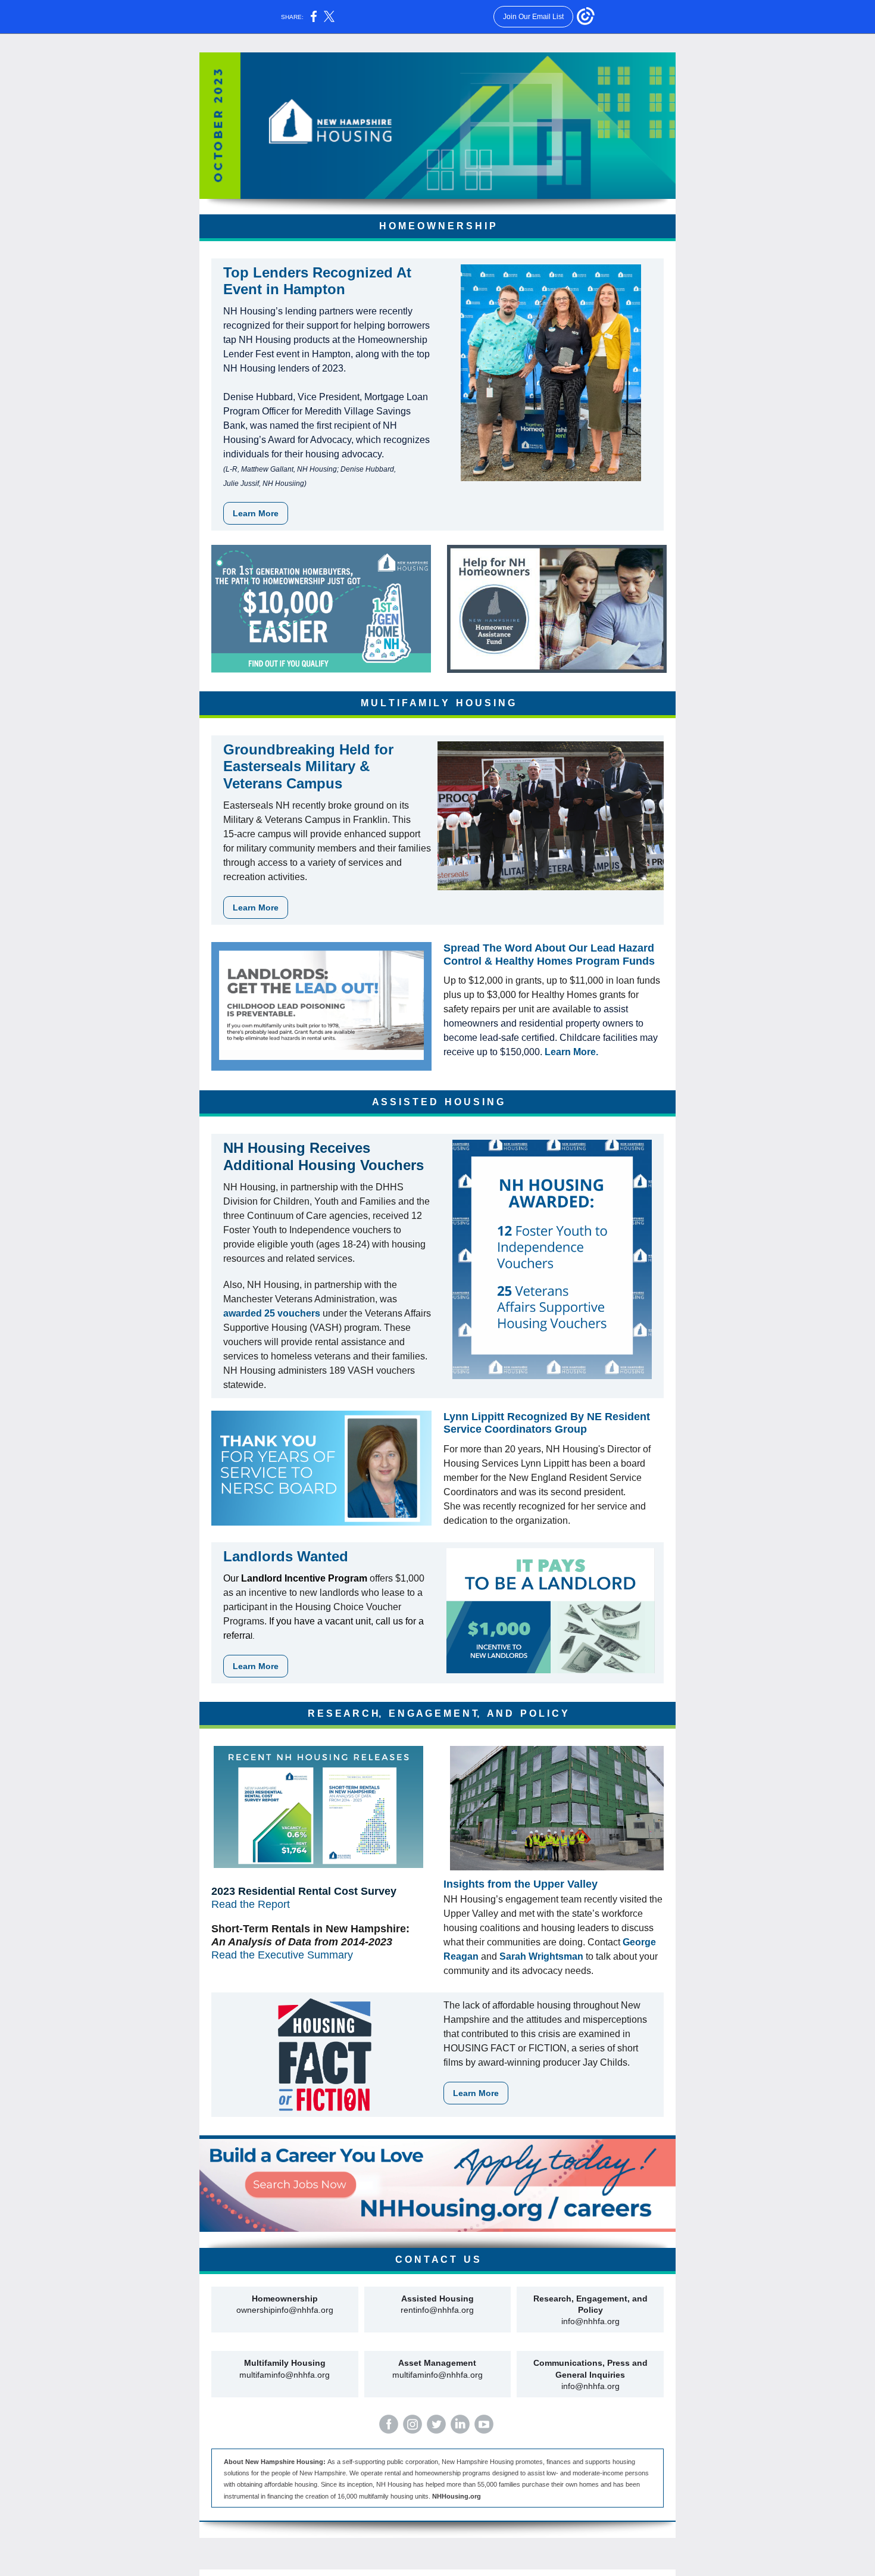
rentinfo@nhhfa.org (437, 2310)
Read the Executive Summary (282, 1955)
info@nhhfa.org (590, 2321)
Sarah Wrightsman (541, 1956)
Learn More (256, 513)
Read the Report (251, 1904)
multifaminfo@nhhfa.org (285, 2375)
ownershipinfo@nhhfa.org (285, 2310)
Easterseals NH (257, 805)
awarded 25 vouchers (272, 1313)
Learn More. (571, 1052)
